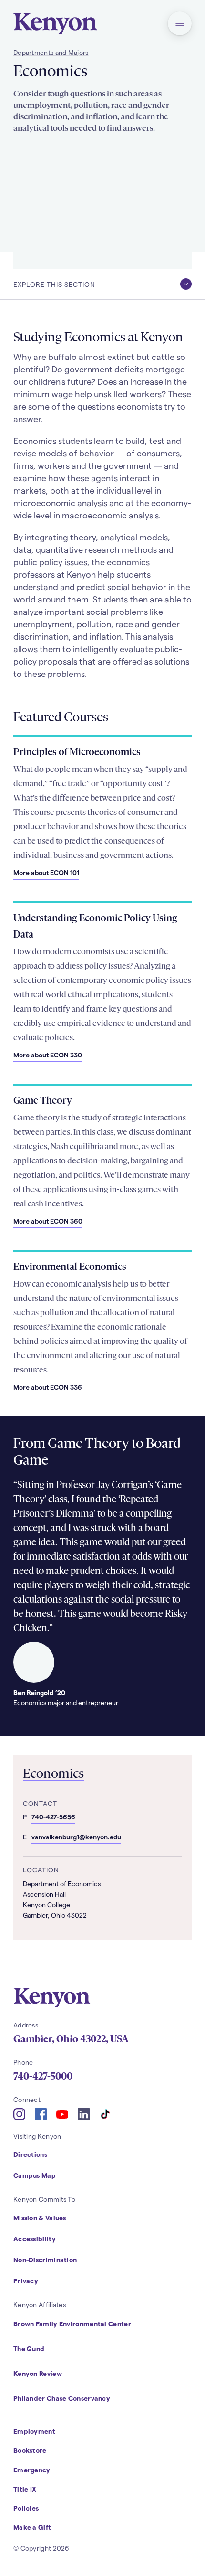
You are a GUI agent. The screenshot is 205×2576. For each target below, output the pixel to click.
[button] (180, 23)
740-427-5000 (43, 2076)
